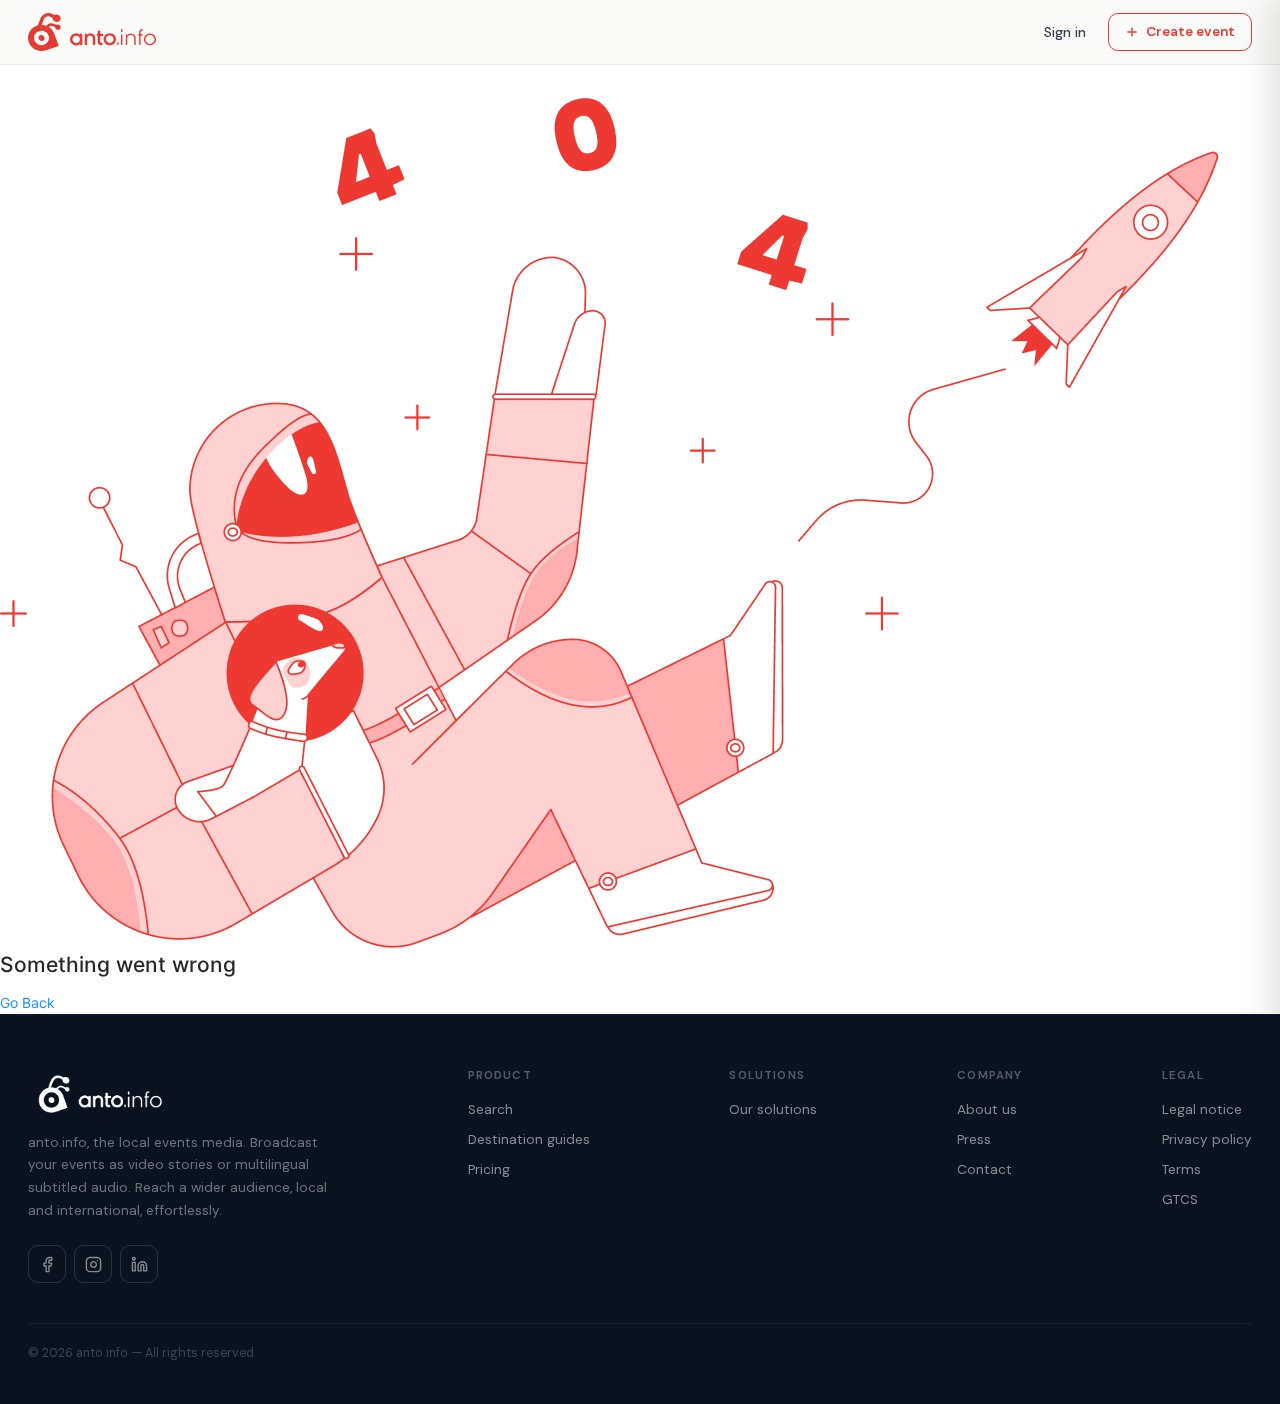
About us (987, 1109)
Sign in (1065, 32)
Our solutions (773, 1109)
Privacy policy (1207, 1139)
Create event (1190, 31)
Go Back (27, 1002)
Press (974, 1139)
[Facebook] (47, 1264)
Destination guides (529, 1139)
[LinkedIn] (139, 1264)
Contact (984, 1169)
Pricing (489, 1169)
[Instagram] (93, 1264)
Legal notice (1202, 1109)
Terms (1181, 1169)
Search (490, 1109)
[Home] (92, 32)
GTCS (1180, 1199)
